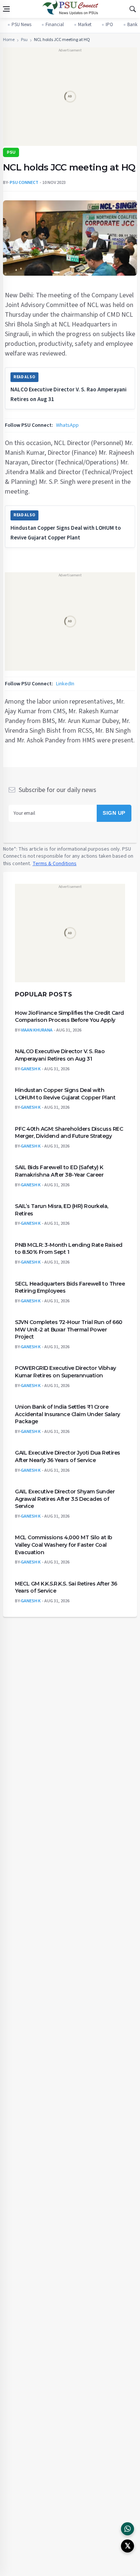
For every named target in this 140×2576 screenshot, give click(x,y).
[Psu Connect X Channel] (127, 2546)
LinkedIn (65, 683)
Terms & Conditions (55, 863)
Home (9, 40)
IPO (109, 25)
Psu (24, 40)
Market (85, 25)
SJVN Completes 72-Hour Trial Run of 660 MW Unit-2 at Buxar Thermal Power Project (69, 1329)
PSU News (21, 25)
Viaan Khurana (37, 1030)
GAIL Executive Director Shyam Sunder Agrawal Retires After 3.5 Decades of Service (65, 1499)
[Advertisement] (70, 99)
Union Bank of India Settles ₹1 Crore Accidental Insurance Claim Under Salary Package (68, 1414)
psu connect (24, 183)
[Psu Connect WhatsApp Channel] (127, 2529)
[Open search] (133, 9)
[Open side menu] (6, 9)
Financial (55, 25)
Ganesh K (31, 1069)
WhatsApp (67, 425)
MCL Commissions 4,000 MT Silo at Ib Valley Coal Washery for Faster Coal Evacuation (64, 1545)
